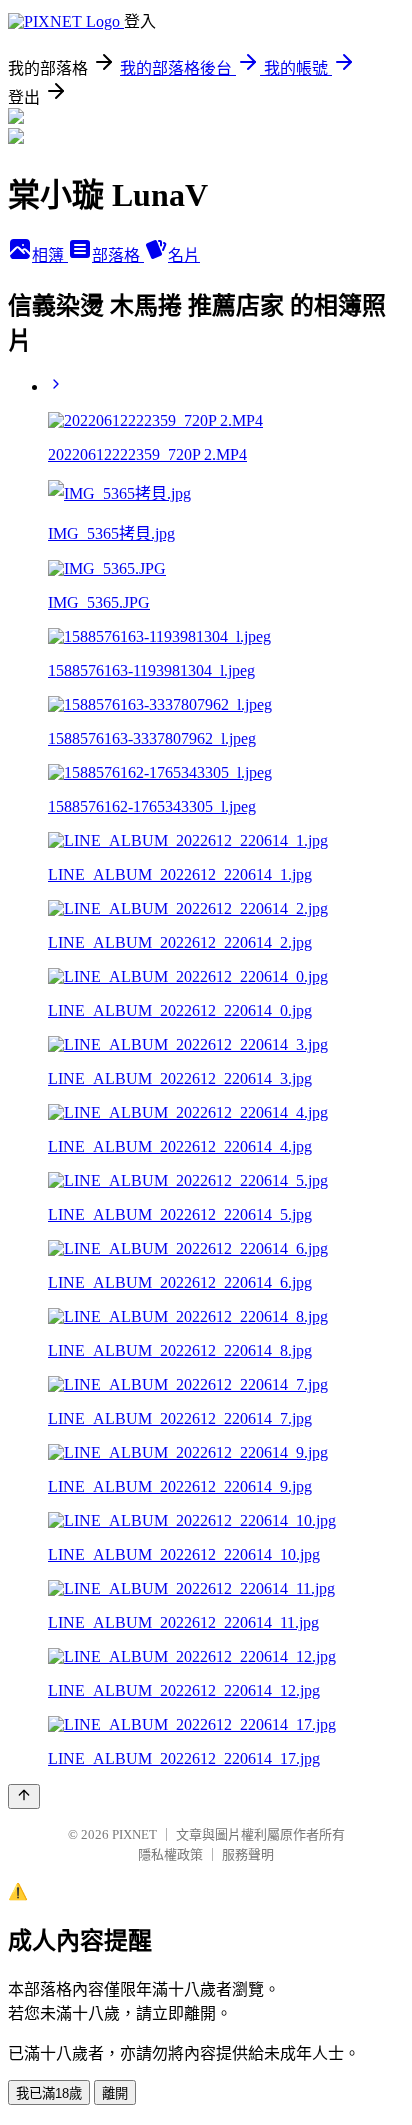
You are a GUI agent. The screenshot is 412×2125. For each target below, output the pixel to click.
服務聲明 (248, 1854)
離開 (115, 2093)
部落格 (118, 255)
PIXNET (134, 1834)
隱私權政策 (170, 1854)
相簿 (50, 255)
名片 (184, 255)
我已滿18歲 (49, 2093)
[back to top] (24, 1796)
